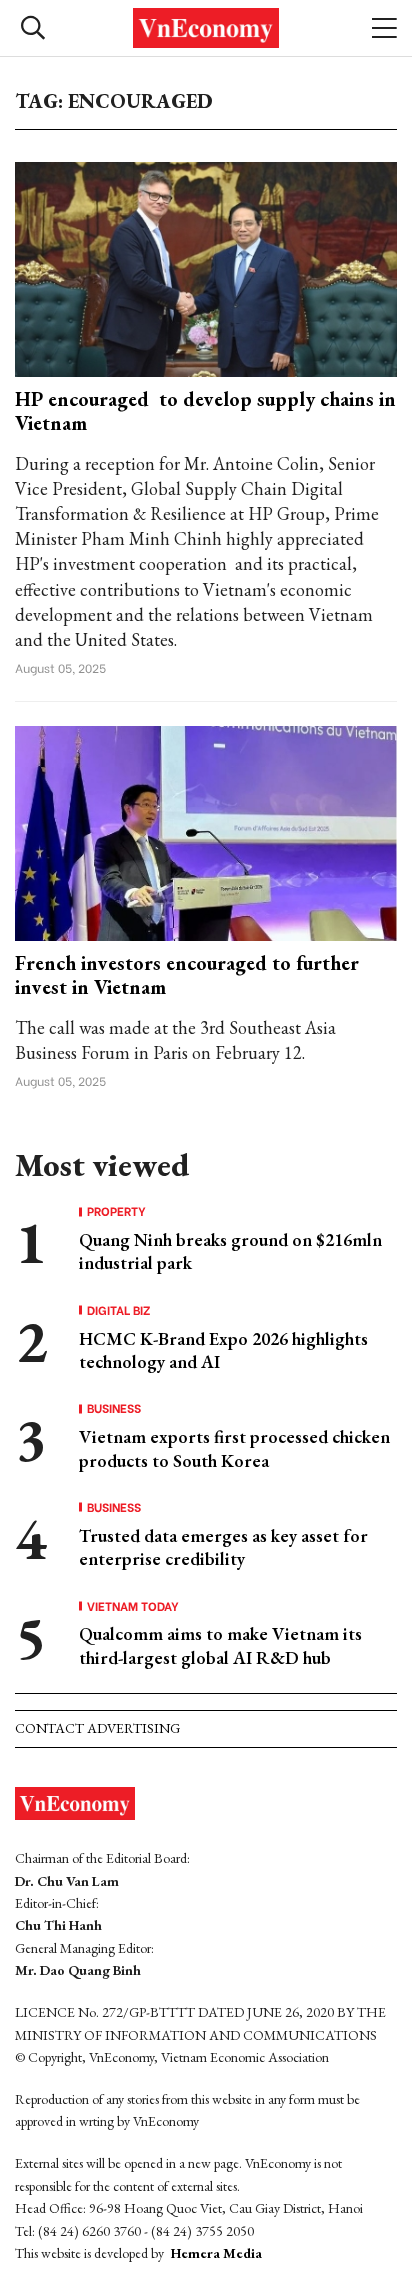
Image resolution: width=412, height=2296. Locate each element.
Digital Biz (119, 1310)
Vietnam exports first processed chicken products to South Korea (234, 1448)
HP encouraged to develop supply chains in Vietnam (205, 411)
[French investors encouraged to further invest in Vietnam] (206, 831)
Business (114, 1408)
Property (116, 1211)
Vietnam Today (133, 1606)
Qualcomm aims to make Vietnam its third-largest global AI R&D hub (220, 1645)
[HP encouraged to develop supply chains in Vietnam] (206, 267)
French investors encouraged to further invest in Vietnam (187, 975)
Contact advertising (97, 1728)
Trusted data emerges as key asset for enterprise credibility (223, 1547)
